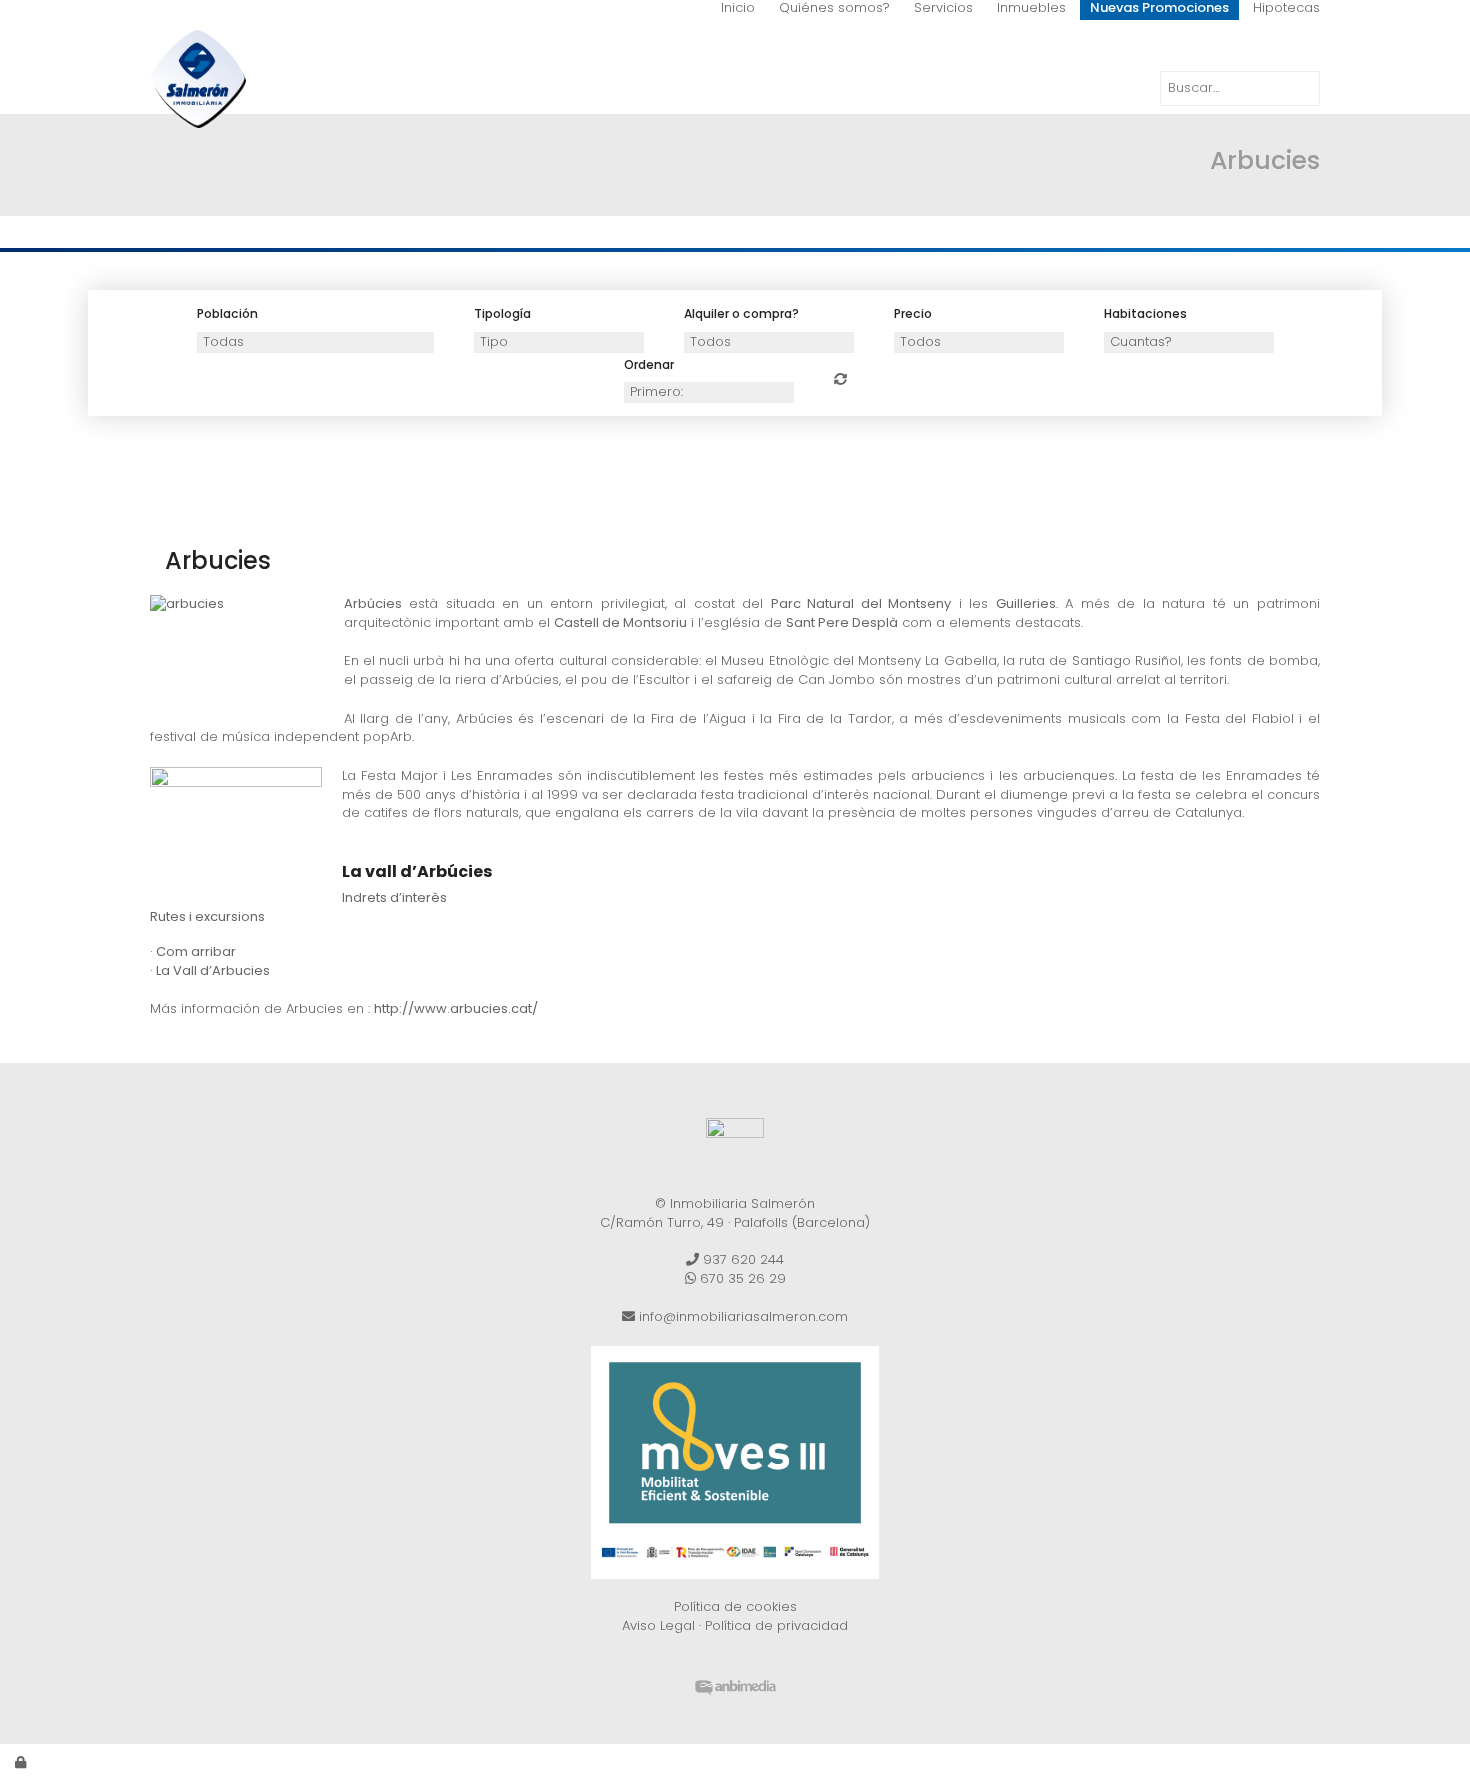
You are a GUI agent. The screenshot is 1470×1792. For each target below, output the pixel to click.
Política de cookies (735, 1606)
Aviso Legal (658, 1625)
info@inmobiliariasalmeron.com (741, 1316)
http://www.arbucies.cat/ (456, 1008)
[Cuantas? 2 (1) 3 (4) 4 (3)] (1189, 342)
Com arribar (196, 951)
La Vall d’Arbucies (213, 970)
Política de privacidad (776, 1625)
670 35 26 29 (741, 1278)
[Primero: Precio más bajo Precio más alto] (709, 392)
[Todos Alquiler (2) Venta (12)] (769, 342)
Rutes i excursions (207, 916)
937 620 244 (741, 1259)
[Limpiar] (840, 379)
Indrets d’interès (394, 897)
